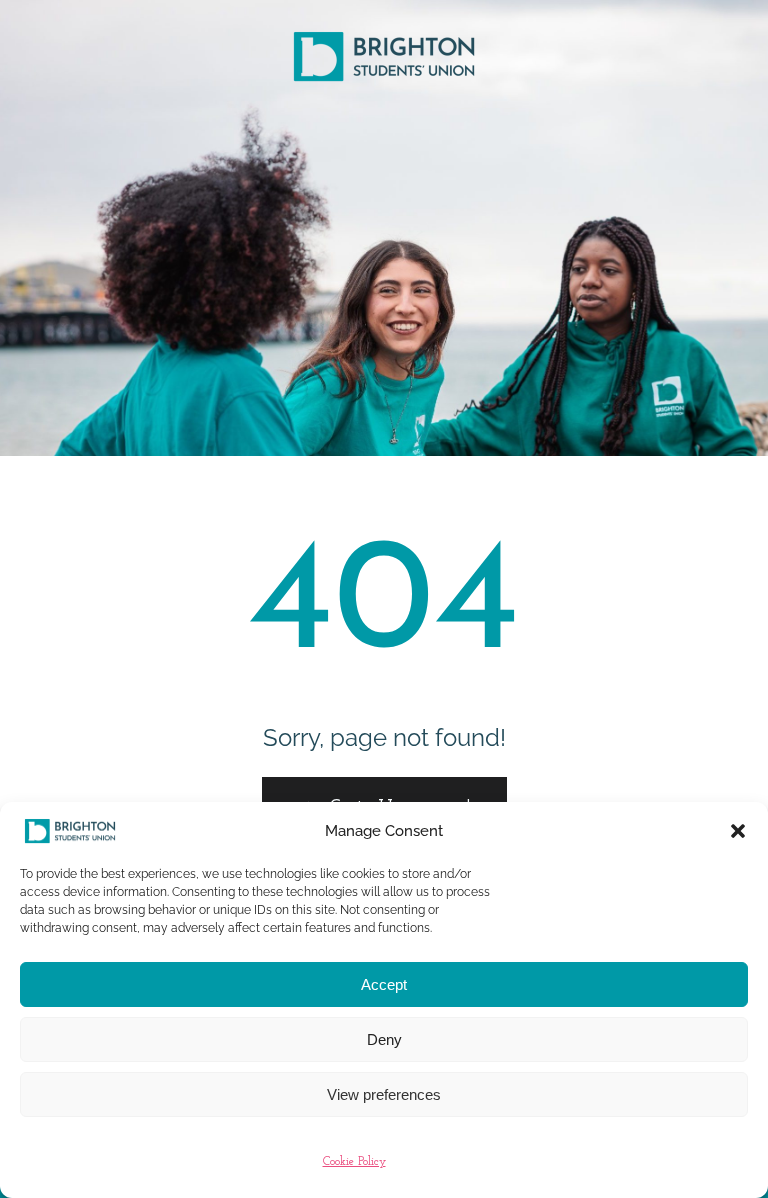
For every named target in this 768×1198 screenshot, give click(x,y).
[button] (738, 831)
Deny (384, 1039)
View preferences (384, 1094)
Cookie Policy (354, 1162)
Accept (384, 984)
